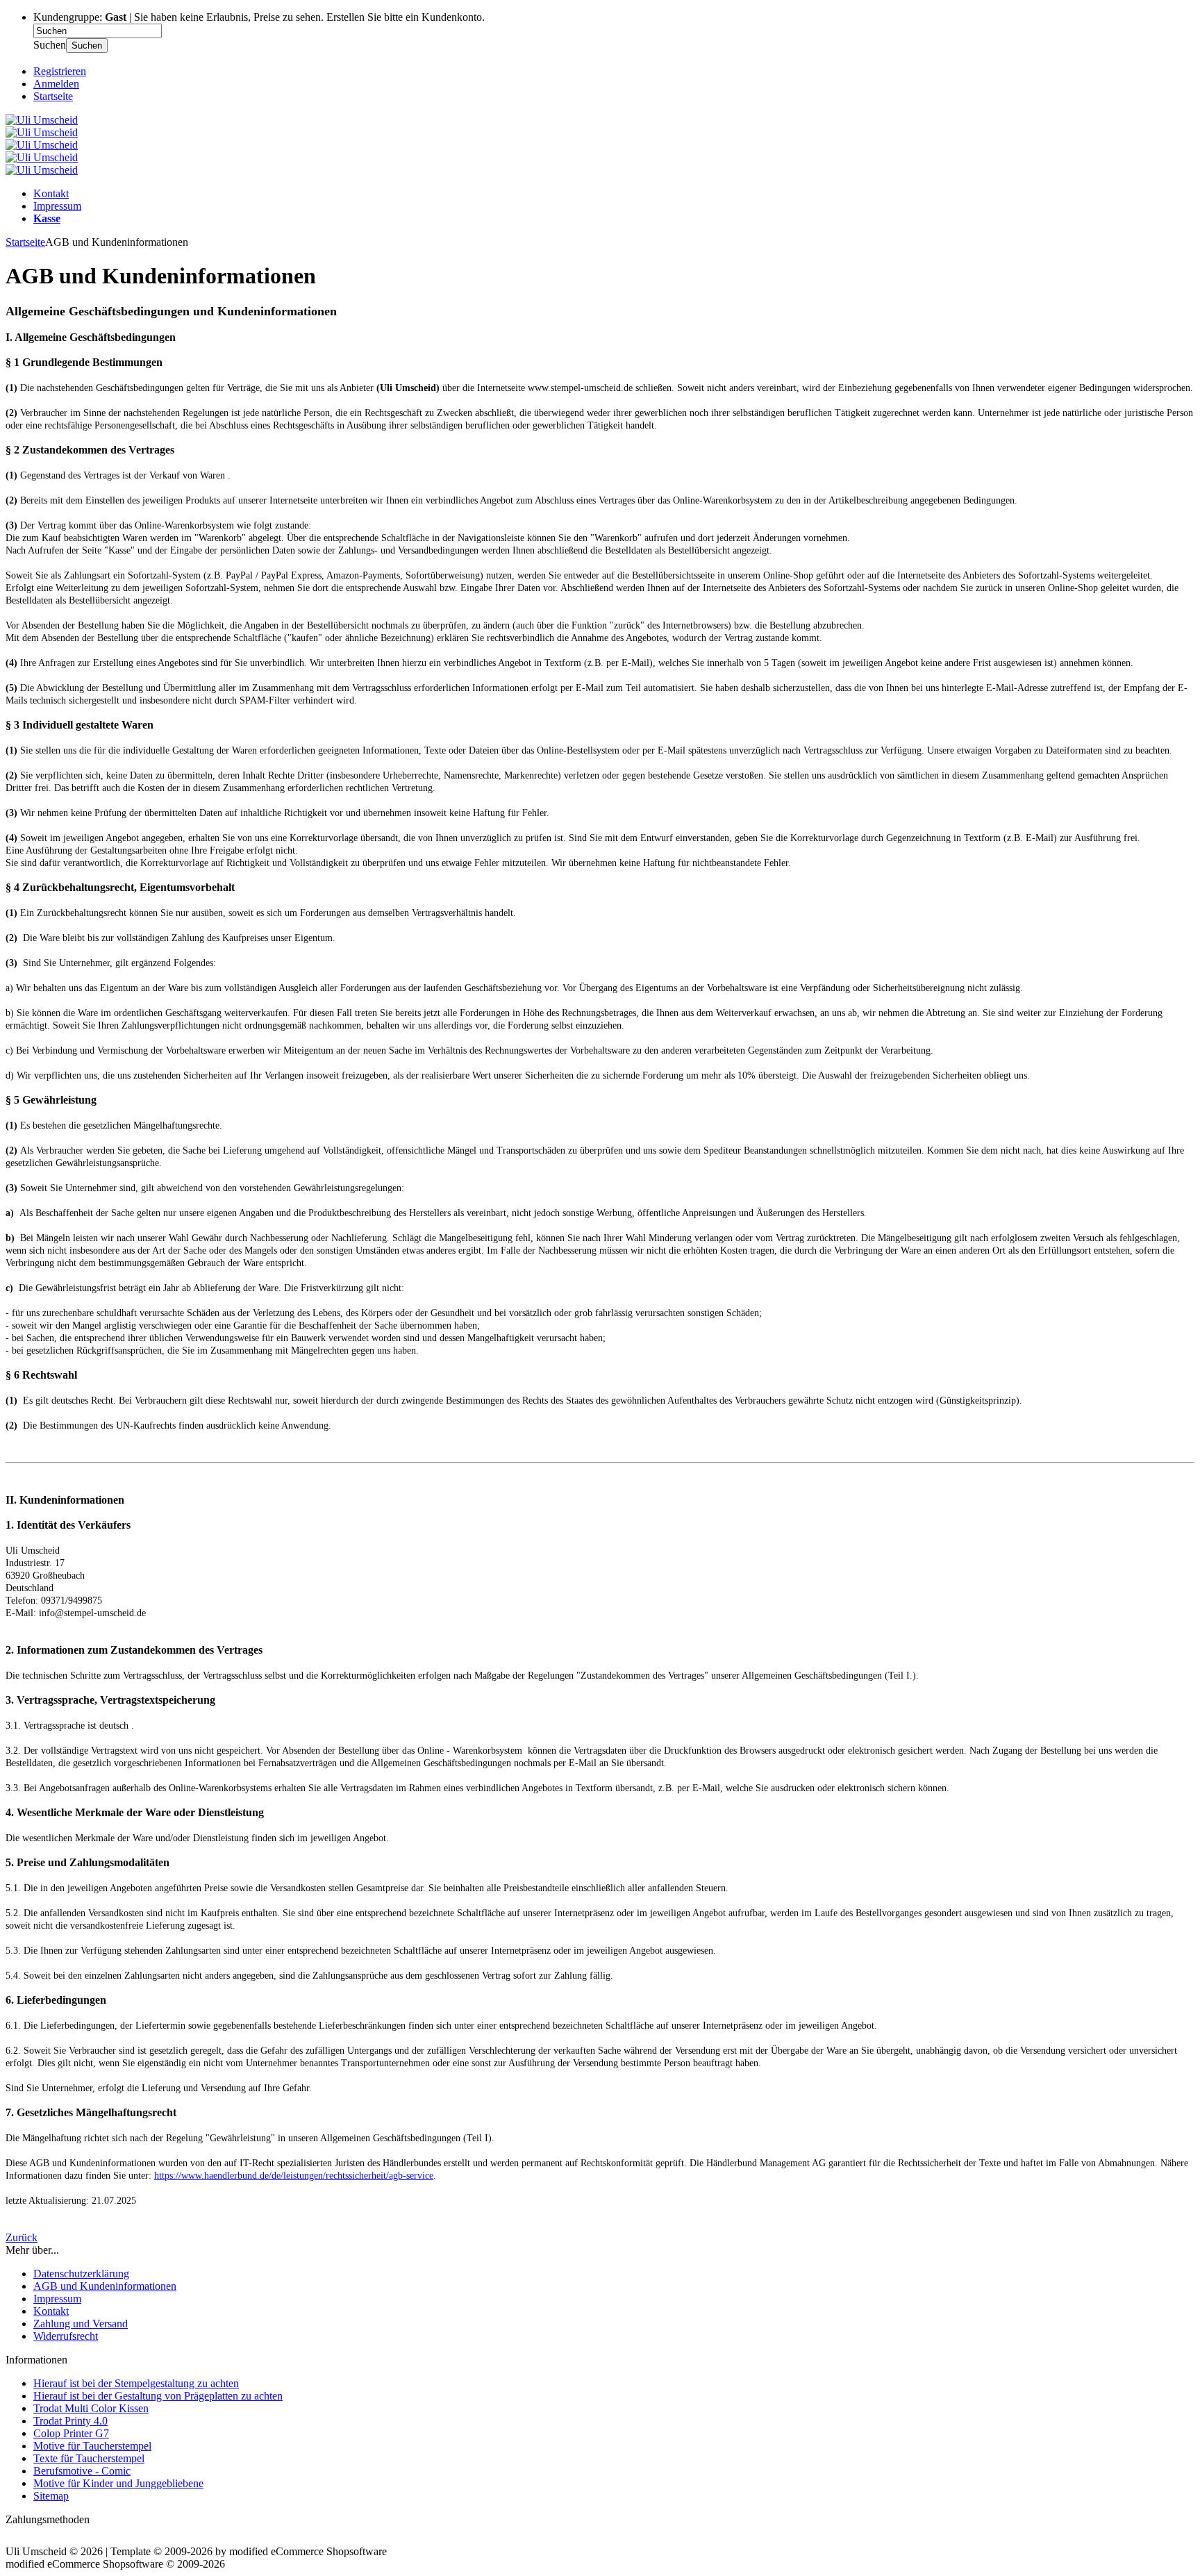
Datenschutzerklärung (81, 2274)
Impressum (57, 206)
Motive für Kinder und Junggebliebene (118, 2483)
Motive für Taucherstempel (92, 2446)
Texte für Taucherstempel (89, 2458)
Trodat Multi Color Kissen (91, 2408)
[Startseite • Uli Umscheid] (42, 120)
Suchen (87, 45)
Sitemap (51, 2496)
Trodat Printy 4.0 (70, 2421)
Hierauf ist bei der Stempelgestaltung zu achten (136, 2383)
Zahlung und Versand (81, 2324)
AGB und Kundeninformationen (105, 2286)
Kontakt (51, 193)
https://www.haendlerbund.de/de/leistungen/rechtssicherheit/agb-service (294, 2176)
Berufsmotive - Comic (82, 2471)
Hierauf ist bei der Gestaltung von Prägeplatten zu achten (158, 2396)
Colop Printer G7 (71, 2433)
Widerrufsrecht (66, 2336)
